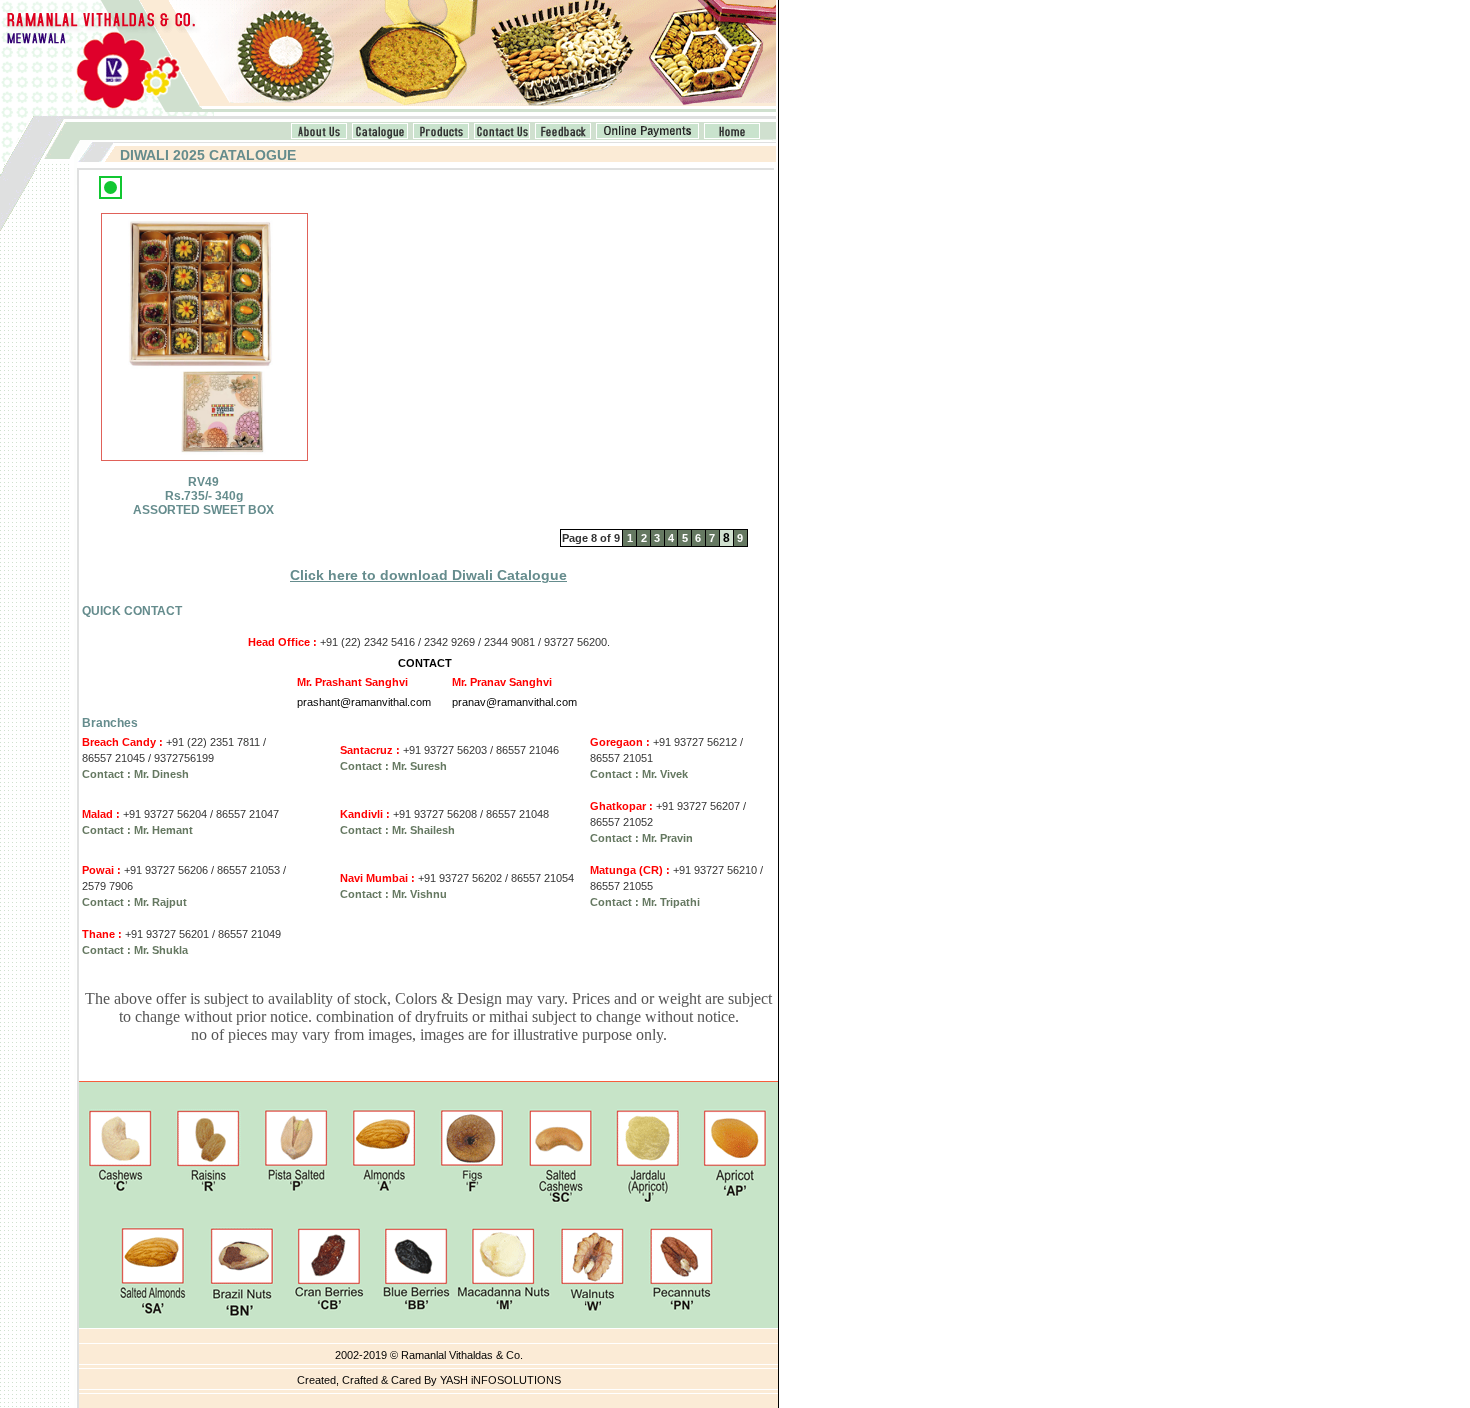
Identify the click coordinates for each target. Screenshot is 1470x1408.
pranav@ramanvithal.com (514, 702)
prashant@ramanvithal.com (364, 702)
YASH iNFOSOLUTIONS (500, 1380)
